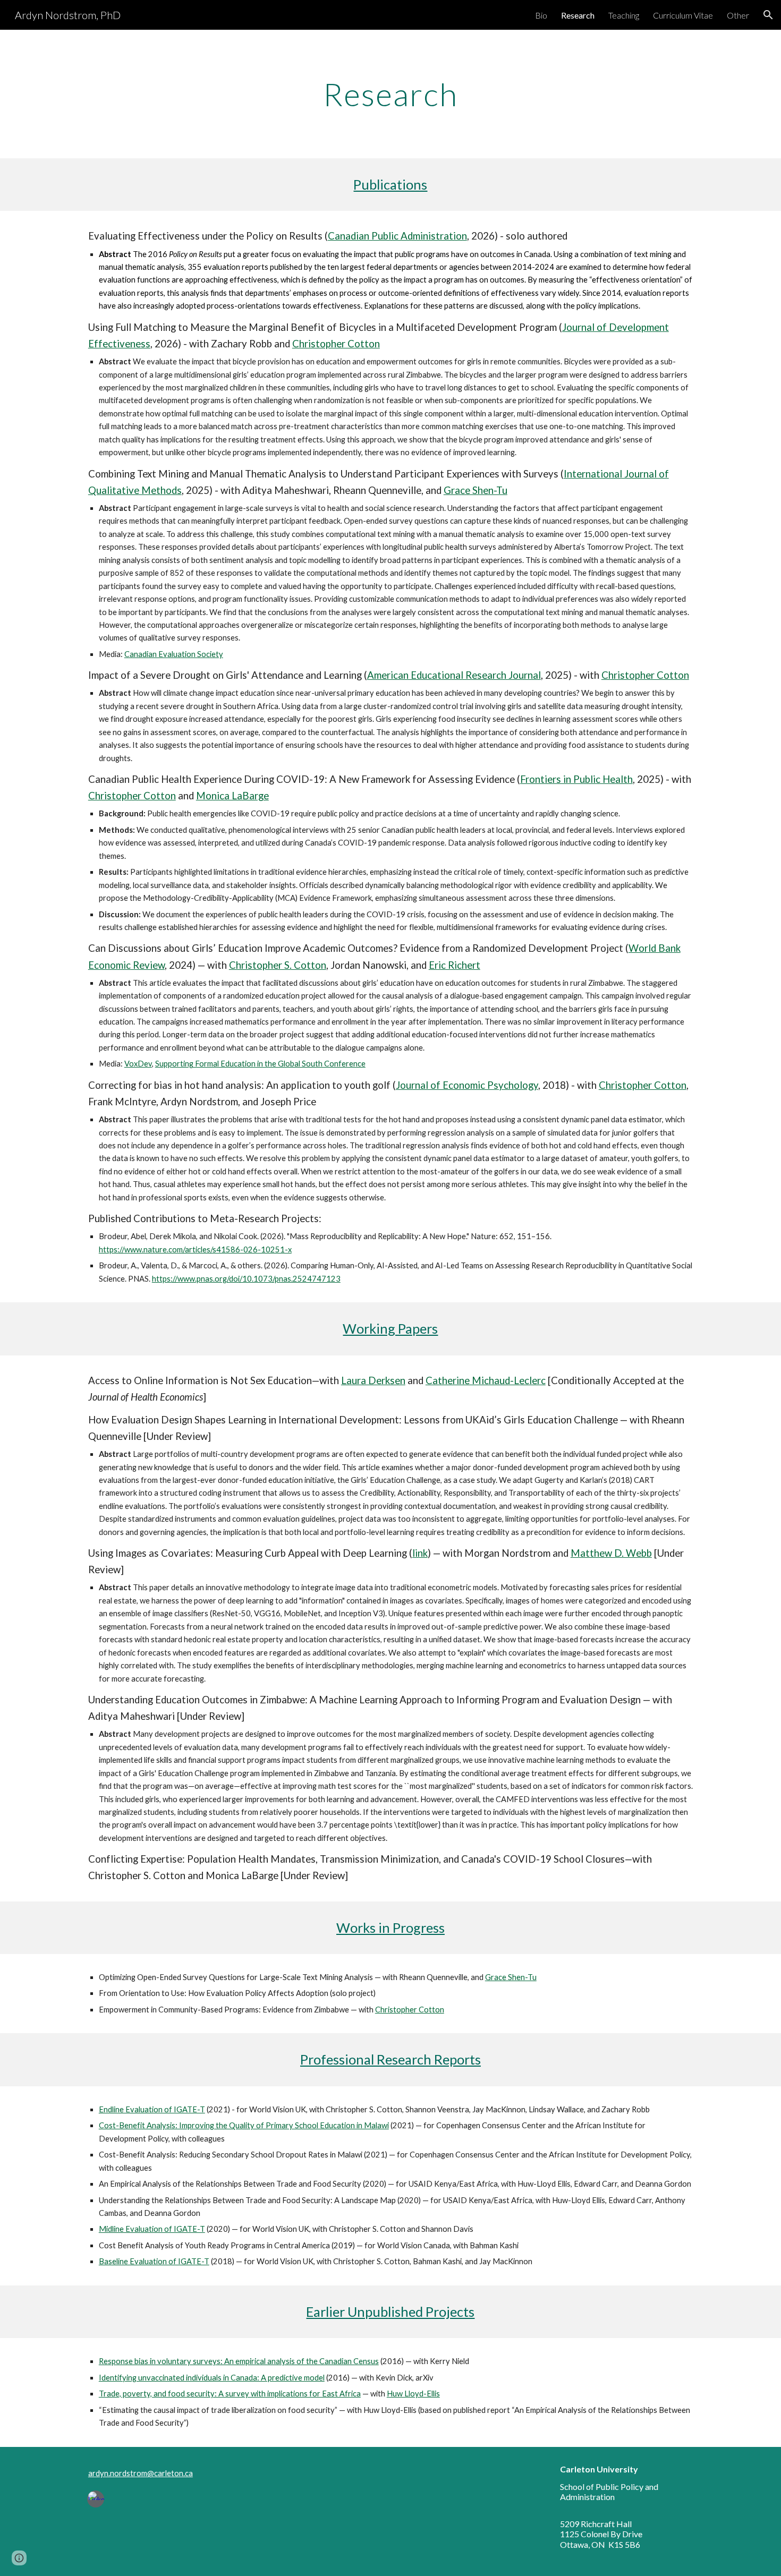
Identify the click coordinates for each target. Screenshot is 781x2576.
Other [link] (738, 15)
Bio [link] (541, 15)
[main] (390, 94)
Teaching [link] (624, 15)
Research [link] (578, 15)
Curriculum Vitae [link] (683, 15)
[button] (768, 15)
